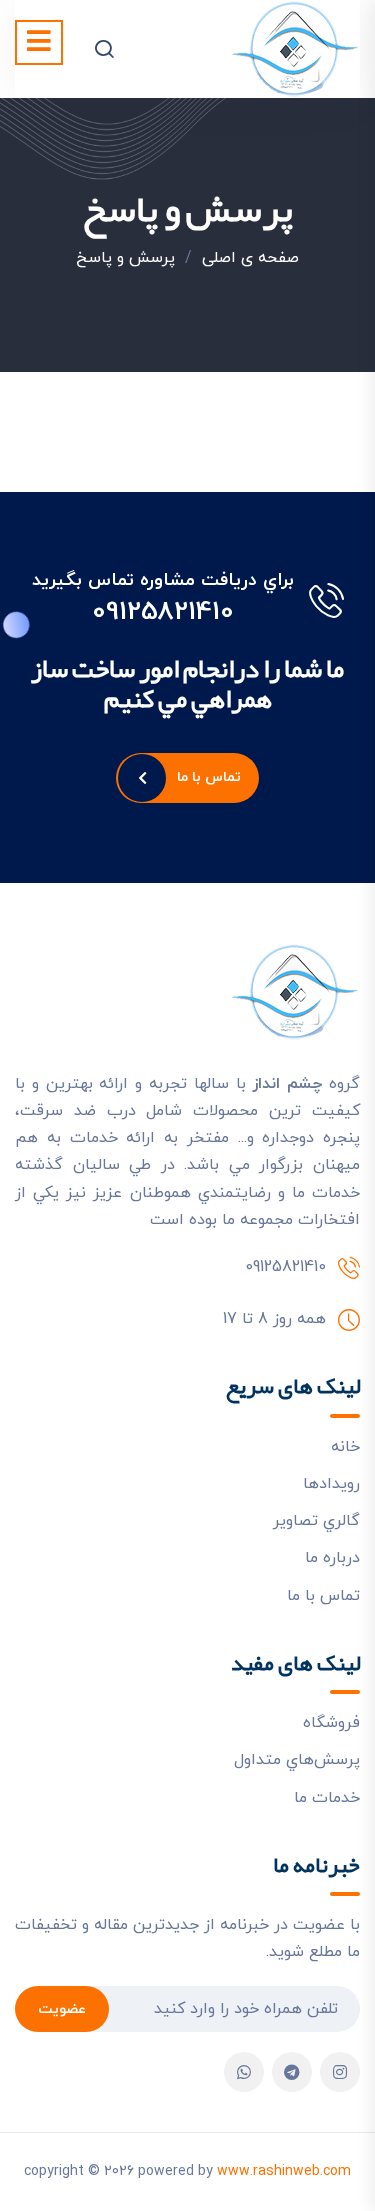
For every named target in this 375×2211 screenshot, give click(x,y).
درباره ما (332, 1558)
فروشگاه (331, 1723)
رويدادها (331, 1484)
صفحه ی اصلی (250, 258)
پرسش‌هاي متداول (297, 1760)
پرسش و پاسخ (125, 258)
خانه (345, 1447)
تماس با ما (209, 777)
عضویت (62, 2009)
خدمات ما (327, 1798)
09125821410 (163, 613)
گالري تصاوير (316, 1521)
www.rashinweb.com (284, 2171)
